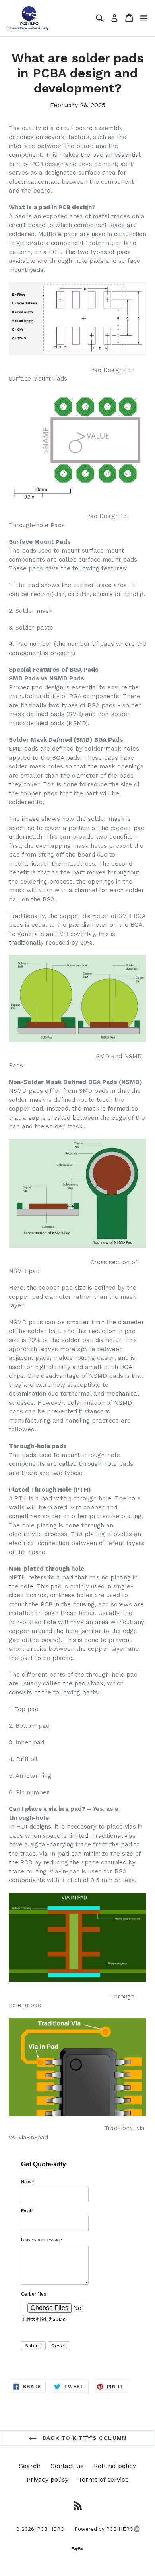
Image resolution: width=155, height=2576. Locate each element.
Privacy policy (47, 2479)
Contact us (67, 2466)
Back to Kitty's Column (83, 2438)
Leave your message (42, 2240)
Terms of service (104, 2479)
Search (30, 2466)
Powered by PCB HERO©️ (107, 2529)
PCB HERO (51, 2529)
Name (28, 2182)
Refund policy (115, 2466)
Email (27, 2211)
